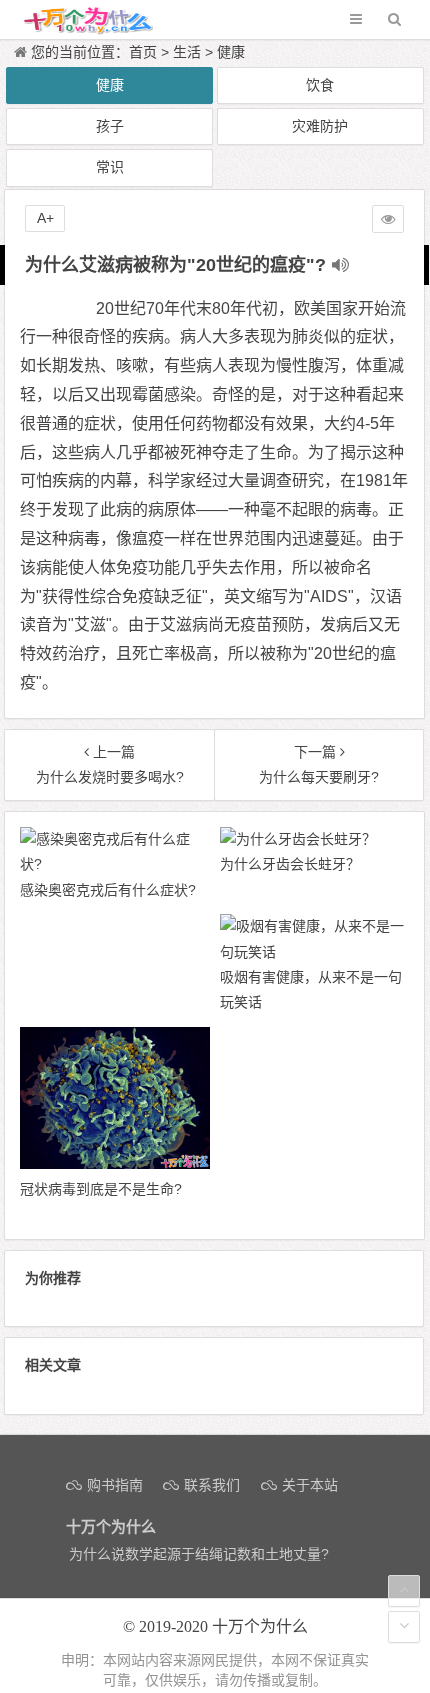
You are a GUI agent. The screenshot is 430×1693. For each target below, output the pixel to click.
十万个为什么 (260, 1626)
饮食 (320, 85)
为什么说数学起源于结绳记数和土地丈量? (199, 1554)
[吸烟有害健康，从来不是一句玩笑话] (314, 952)
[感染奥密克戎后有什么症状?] (114, 864)
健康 (231, 52)
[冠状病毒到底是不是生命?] (114, 1164)
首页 (143, 52)
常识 (110, 167)
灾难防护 (320, 126)
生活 (187, 52)
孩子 (110, 126)
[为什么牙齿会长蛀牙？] (298, 839)
